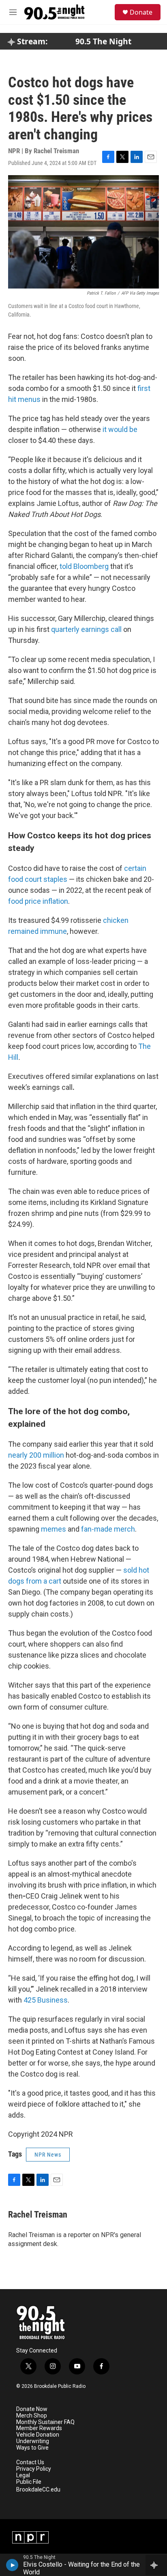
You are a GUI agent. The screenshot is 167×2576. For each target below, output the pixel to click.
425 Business (46, 2000)
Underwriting (33, 2441)
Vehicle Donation (38, 2435)
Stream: (31, 41)
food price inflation (38, 901)
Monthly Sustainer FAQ (45, 2422)
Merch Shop (32, 2416)
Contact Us (30, 2462)
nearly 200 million (36, 1455)
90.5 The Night (103, 41)
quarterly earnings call (86, 629)
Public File (29, 2482)
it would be (120, 429)
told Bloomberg (84, 566)
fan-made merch (108, 1529)
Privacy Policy (34, 2469)
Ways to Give (32, 2448)
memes (54, 1529)
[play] (12, 2565)
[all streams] (156, 2565)
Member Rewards (39, 2428)
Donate (141, 12)
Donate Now (32, 2409)
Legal (23, 2475)
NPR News (48, 2155)
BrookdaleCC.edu (38, 2490)
